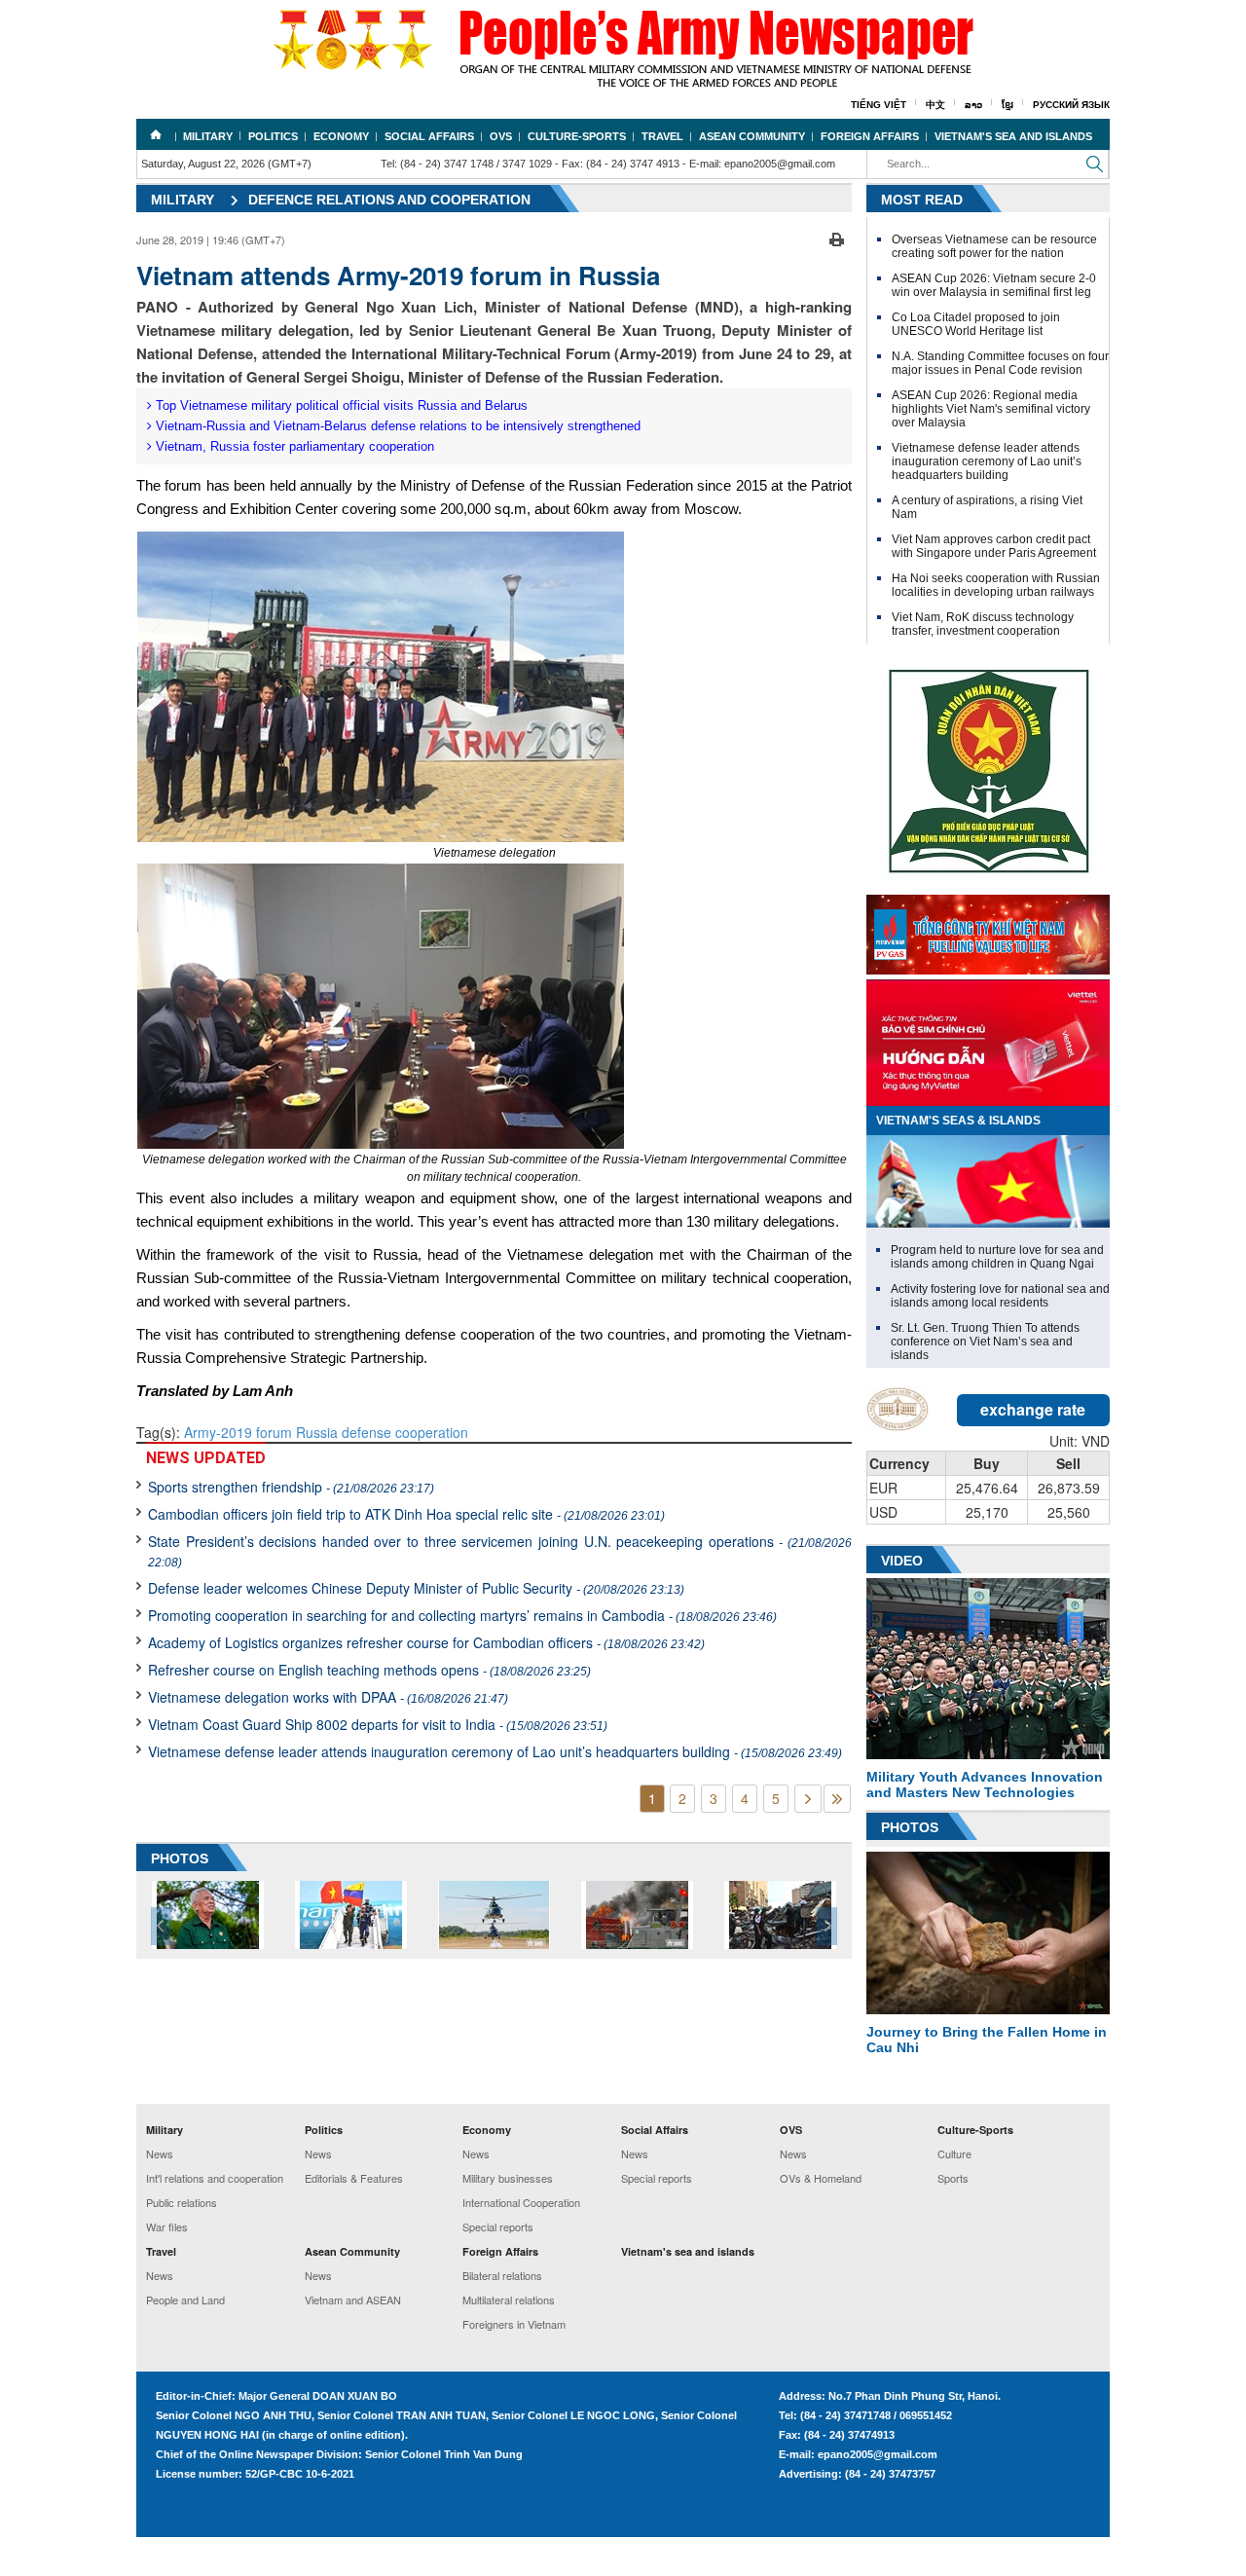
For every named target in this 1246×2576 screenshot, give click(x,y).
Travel (662, 136)
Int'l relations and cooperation (215, 2178)
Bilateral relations (502, 2275)
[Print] (837, 238)
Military (208, 136)
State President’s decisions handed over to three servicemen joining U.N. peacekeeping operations (500, 1550)
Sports (953, 2178)
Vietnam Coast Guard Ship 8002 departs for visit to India (378, 1724)
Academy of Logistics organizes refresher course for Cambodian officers (426, 1642)
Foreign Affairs (870, 136)
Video (902, 1561)
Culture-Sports (577, 136)
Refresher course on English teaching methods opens (369, 1670)
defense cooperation (403, 1432)
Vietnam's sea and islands (1013, 136)
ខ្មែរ (1008, 105)
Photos (910, 1827)
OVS (501, 136)
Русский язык (1071, 105)
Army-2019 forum (238, 1432)
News (160, 2153)
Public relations (182, 2202)
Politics (273, 136)
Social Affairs (429, 136)
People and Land (185, 2300)
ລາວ (973, 105)
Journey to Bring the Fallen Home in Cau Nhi (987, 2040)
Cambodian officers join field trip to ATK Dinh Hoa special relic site (406, 1514)
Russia (315, 1432)
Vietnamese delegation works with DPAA (328, 1697)
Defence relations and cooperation (389, 200)
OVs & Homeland (821, 2178)
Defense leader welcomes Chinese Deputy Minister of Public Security (416, 1588)
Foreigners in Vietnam (514, 2324)
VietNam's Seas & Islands (958, 1121)
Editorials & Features (354, 2178)
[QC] (988, 930)
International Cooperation (521, 2202)
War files (167, 2226)
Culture (954, 2153)
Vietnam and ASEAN (353, 2300)
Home (156, 134)
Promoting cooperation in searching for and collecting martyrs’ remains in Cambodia (462, 1615)
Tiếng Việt (879, 105)
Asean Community (752, 136)
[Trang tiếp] (808, 1799)
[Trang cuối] (837, 1799)
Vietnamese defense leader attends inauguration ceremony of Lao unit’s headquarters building (495, 1751)
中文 (935, 105)
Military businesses (508, 2178)
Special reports (498, 2226)
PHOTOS (180, 1858)
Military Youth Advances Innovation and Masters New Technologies (985, 1785)
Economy (341, 136)
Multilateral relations (509, 2300)
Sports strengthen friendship (291, 1487)
